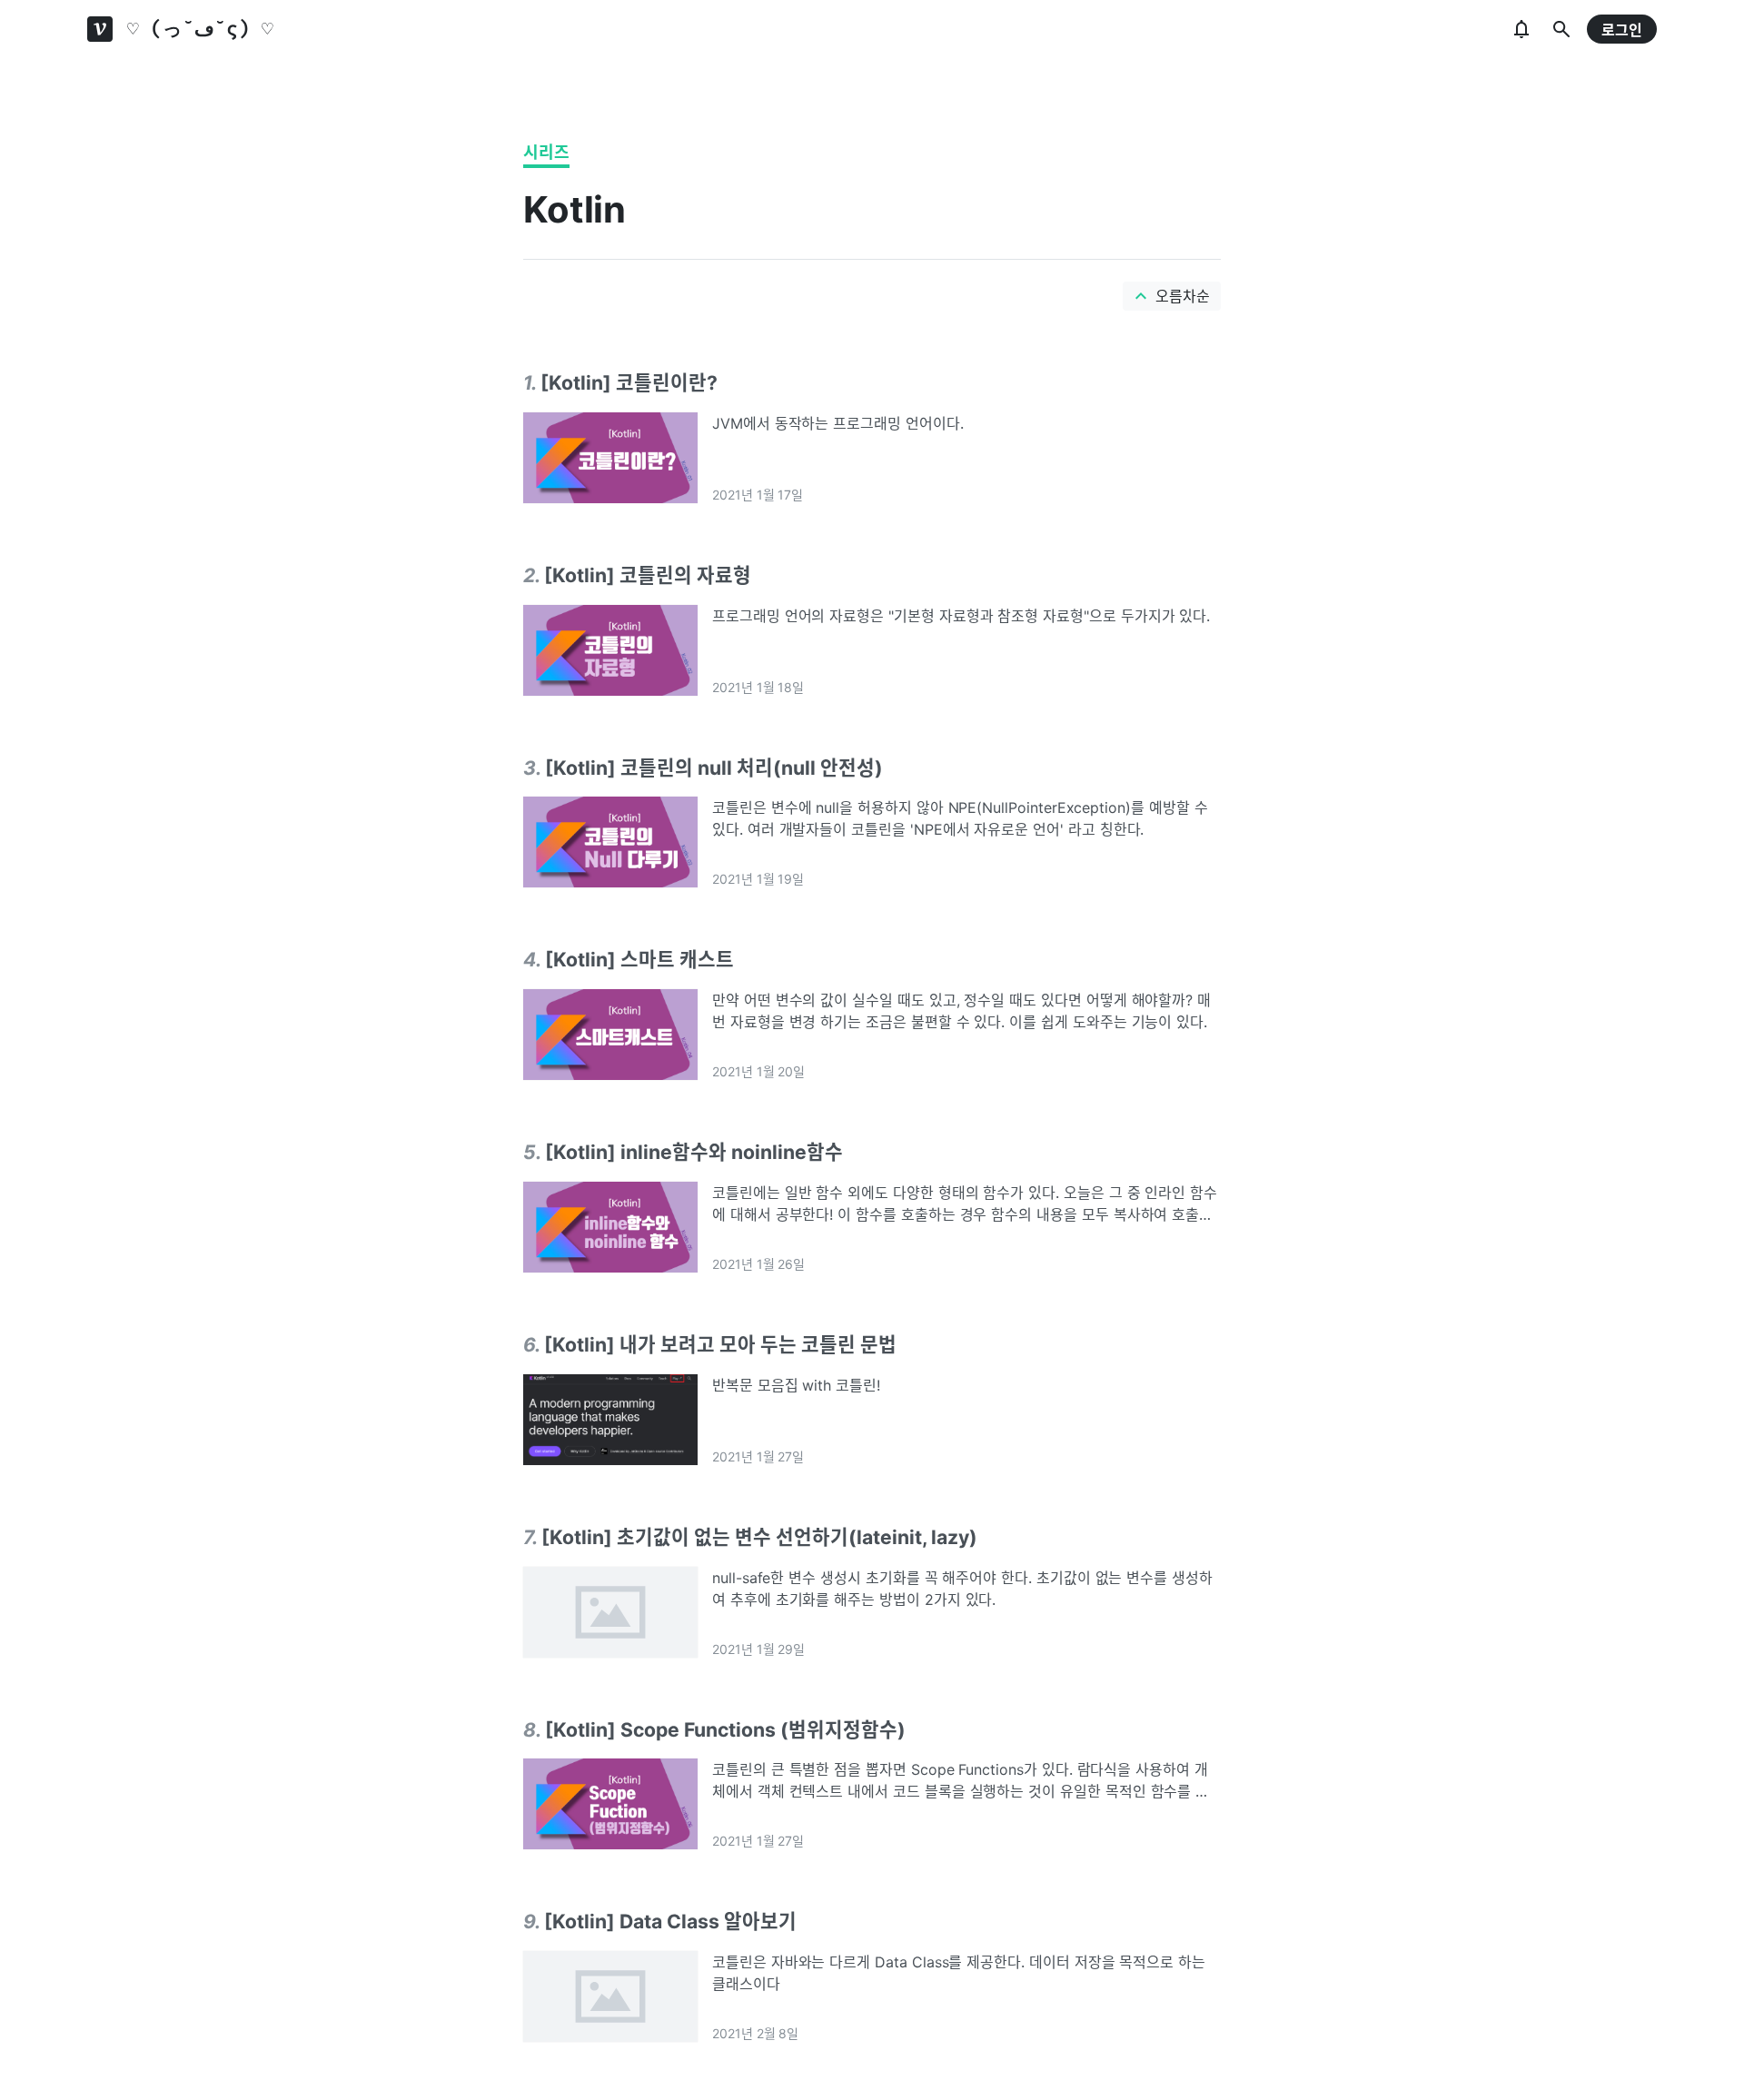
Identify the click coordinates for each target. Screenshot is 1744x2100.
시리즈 (546, 152)
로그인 (1622, 30)
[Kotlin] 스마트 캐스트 (639, 959)
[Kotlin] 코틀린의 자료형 (648, 575)
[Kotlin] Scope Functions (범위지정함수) (725, 1729)
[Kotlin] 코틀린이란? (629, 382)
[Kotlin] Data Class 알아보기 (670, 1921)
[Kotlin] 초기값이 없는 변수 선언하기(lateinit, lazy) (759, 1537)
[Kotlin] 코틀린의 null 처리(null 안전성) (714, 768)
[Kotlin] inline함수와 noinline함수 (694, 1152)
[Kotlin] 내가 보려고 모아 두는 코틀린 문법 (720, 1344)
